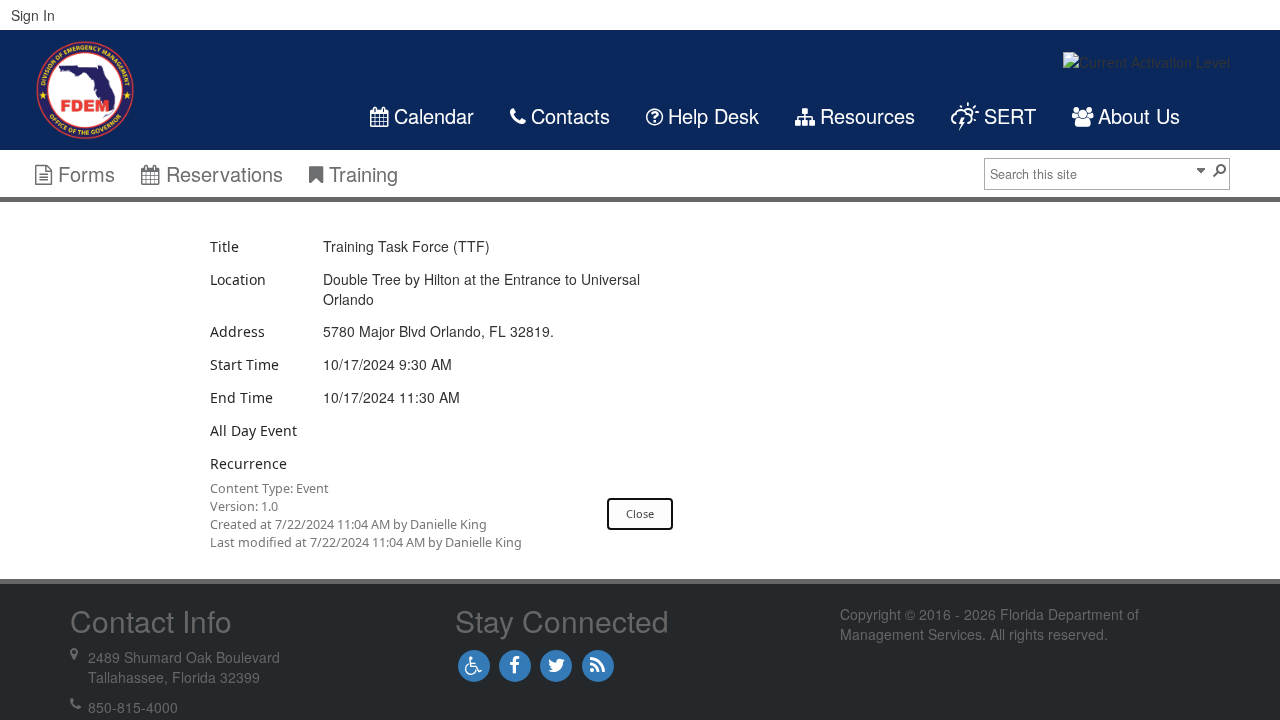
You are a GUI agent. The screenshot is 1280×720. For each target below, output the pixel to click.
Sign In (33, 15)
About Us (1139, 115)
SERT (1010, 115)
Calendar (437, 115)
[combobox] (1090, 174)
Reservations (224, 173)
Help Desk (713, 115)
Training (360, 173)
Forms (86, 173)
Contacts (570, 115)
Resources (867, 115)
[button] (1200, 169)
